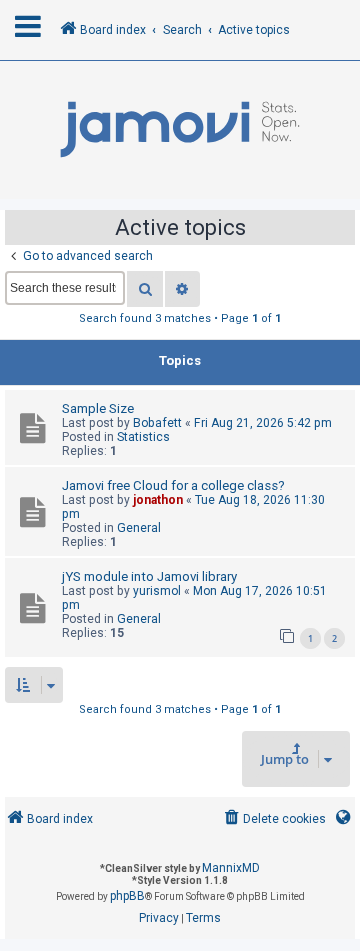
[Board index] (180, 130)
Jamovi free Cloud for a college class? (173, 485)
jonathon (158, 500)
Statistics (143, 437)
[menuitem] (273, 819)
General (139, 528)
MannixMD (231, 868)
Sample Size (98, 408)
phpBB (127, 896)
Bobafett (157, 423)
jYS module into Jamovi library (149, 576)
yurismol (157, 591)
